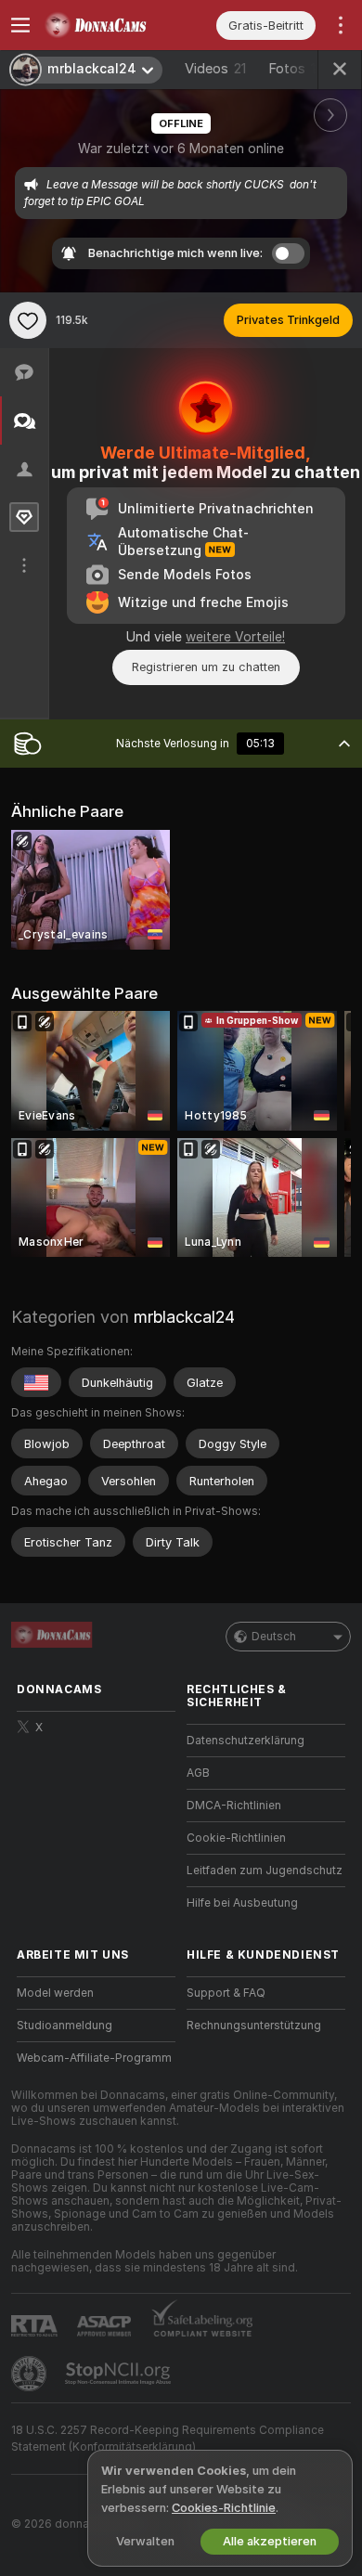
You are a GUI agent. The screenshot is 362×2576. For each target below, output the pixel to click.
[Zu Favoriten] (28, 320)
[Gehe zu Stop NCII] (120, 2374)
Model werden (55, 1993)
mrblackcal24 (184, 1317)
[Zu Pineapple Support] (31, 2374)
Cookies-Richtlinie (224, 2508)
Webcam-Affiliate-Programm (94, 2058)
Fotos (296, 69)
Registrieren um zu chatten (206, 667)
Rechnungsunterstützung (254, 2026)
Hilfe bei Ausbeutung (242, 1903)
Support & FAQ (226, 1993)
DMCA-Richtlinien (234, 1806)
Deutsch (274, 1637)
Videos (215, 69)
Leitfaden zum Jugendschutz (265, 1871)
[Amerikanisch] (36, 1382)
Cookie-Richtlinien (236, 1838)
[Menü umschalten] (20, 25)
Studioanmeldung (65, 2026)
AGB (198, 1773)
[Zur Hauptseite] (111, 25)
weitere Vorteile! (235, 637)
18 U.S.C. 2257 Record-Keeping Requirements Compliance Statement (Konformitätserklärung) (168, 2439)
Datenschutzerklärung (246, 1741)
